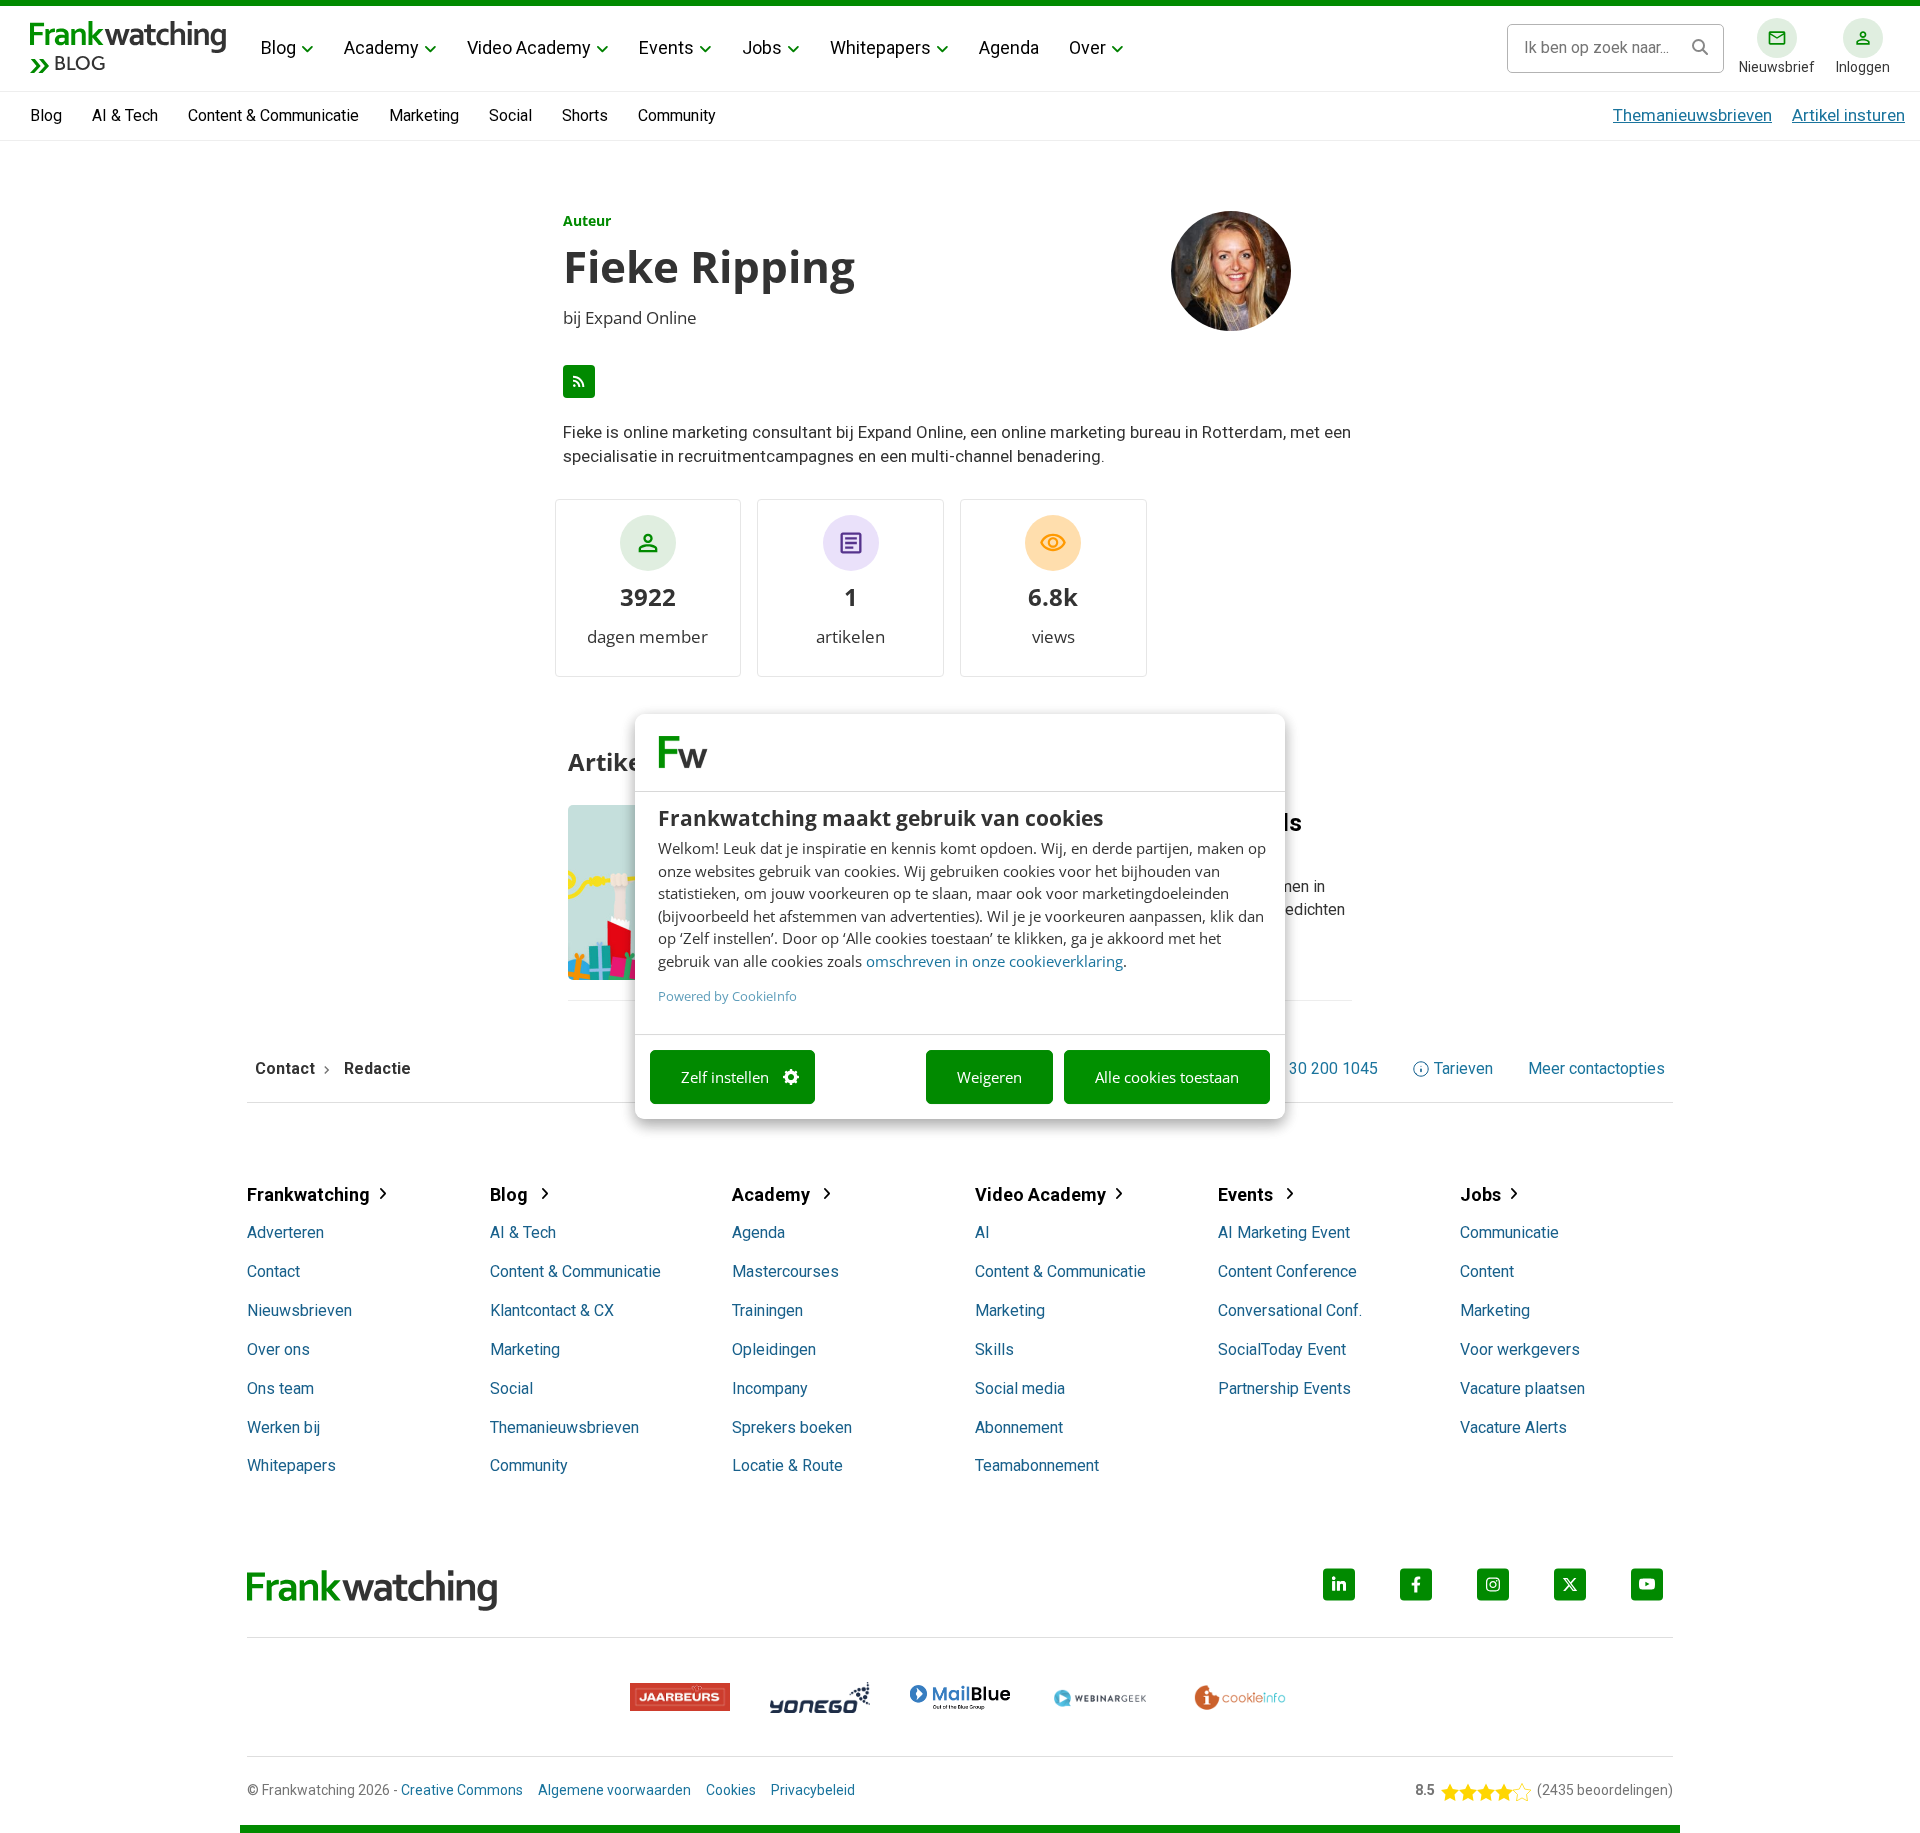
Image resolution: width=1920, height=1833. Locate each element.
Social (510, 115)
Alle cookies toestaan (1167, 1077)
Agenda (1009, 47)
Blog (278, 47)
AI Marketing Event (1284, 1232)
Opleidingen (774, 1349)
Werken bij (283, 1427)
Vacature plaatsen (1522, 1388)
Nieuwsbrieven (299, 1310)
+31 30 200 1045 (1318, 1069)
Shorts (585, 115)
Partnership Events (1284, 1388)
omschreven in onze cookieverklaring (994, 961)
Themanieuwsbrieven (1692, 115)
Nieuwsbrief (1777, 67)
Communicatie (1509, 1232)
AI (982, 1232)
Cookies (731, 1790)
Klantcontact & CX (552, 1310)
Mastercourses (785, 1271)
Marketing (424, 115)
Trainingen (767, 1310)
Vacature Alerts (1513, 1427)
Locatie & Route (787, 1465)
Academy (381, 47)
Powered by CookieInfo (727, 996)
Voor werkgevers (1520, 1349)
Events (666, 47)
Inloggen (1863, 67)
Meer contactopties (1596, 1069)
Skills (994, 1349)
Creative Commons (462, 1790)
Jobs (762, 47)
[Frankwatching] (128, 35)
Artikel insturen (1848, 115)
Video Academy (529, 47)
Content (1487, 1271)
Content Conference (1287, 1271)
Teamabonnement (1037, 1465)
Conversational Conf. (1290, 1310)
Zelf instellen (725, 1077)
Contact (273, 1271)
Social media (1020, 1388)
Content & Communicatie (273, 115)
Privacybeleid (813, 1790)
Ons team (280, 1388)
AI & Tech (125, 115)
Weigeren (989, 1077)
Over (1087, 47)
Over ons (278, 1349)
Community (677, 115)
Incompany (770, 1388)
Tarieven (1463, 1069)
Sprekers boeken (792, 1427)
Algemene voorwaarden (614, 1790)
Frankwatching (308, 1194)
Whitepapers (880, 47)
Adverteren (285, 1232)
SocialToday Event (1282, 1349)
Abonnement (1019, 1427)
